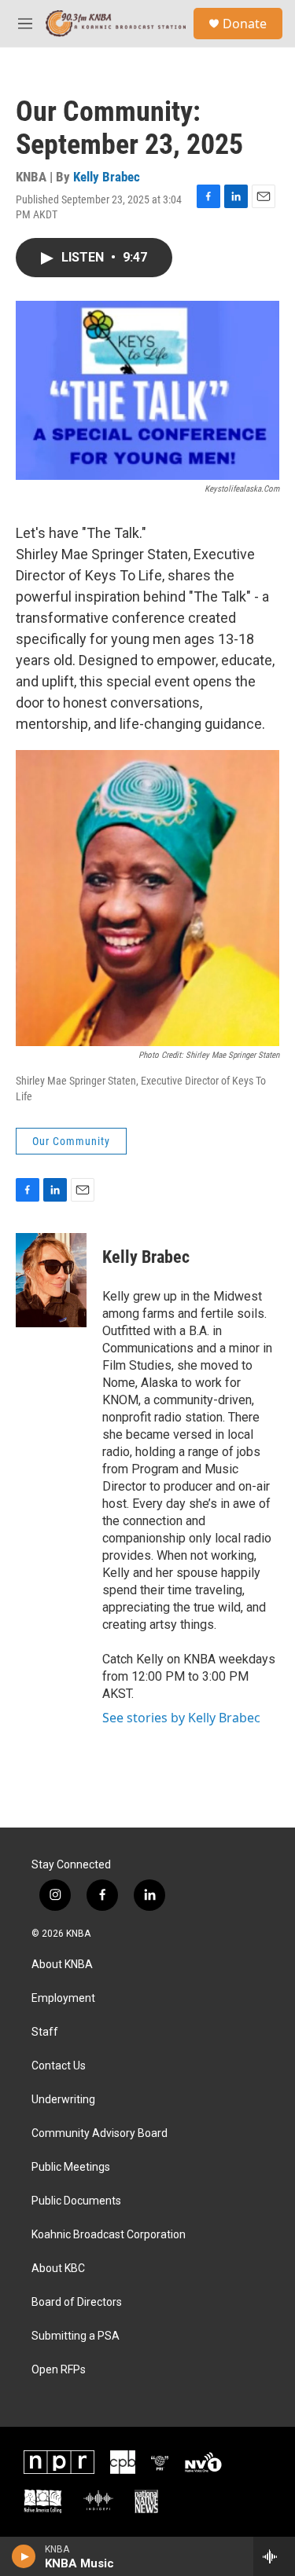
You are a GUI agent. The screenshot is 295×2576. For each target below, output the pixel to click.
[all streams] (274, 2556)
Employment (63, 1998)
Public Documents (76, 2201)
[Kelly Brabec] (51, 1280)
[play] (24, 2556)
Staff (45, 2032)
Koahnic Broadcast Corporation (109, 2235)
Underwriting (63, 2100)
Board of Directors (77, 2302)
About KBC (58, 2269)
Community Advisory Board (100, 2133)
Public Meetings (71, 2167)
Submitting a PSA (76, 2336)
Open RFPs (59, 2370)
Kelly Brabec (107, 177)
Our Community (71, 1141)
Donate (245, 24)
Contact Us (59, 2066)
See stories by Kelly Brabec (181, 1718)
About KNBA (62, 1965)
